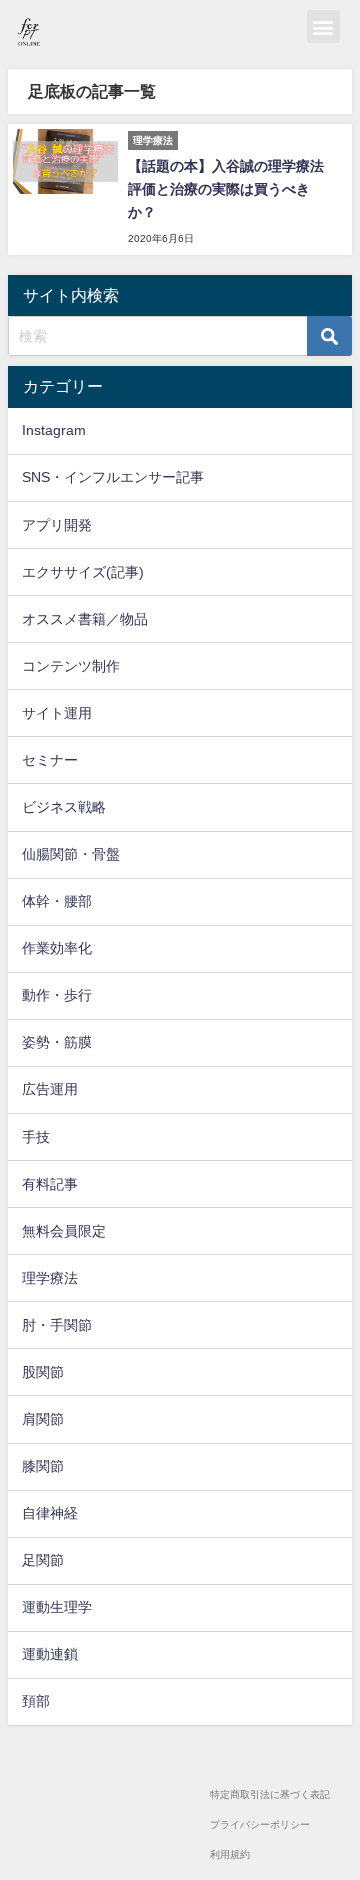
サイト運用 (57, 713)
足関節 (43, 1560)
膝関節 (43, 1466)
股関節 (43, 1372)
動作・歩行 (57, 995)
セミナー (50, 760)
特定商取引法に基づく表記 (270, 1794)
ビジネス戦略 (64, 807)
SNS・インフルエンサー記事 (113, 477)
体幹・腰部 (57, 901)
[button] (323, 26)
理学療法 (50, 1278)
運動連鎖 (50, 1654)
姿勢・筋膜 (57, 1042)
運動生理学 (57, 1607)
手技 (36, 1137)
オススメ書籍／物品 (85, 619)
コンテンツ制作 (71, 666)
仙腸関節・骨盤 (71, 854)
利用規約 (230, 1854)
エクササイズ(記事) (83, 572)
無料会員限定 (64, 1231)
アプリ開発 (57, 525)
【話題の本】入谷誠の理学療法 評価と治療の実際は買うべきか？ (226, 189)
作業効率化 (57, 948)
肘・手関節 (57, 1325)
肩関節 (43, 1419)
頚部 (36, 1701)
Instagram (54, 430)
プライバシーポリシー (260, 1824)
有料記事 (50, 1184)
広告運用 (50, 1089)
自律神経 (50, 1513)
